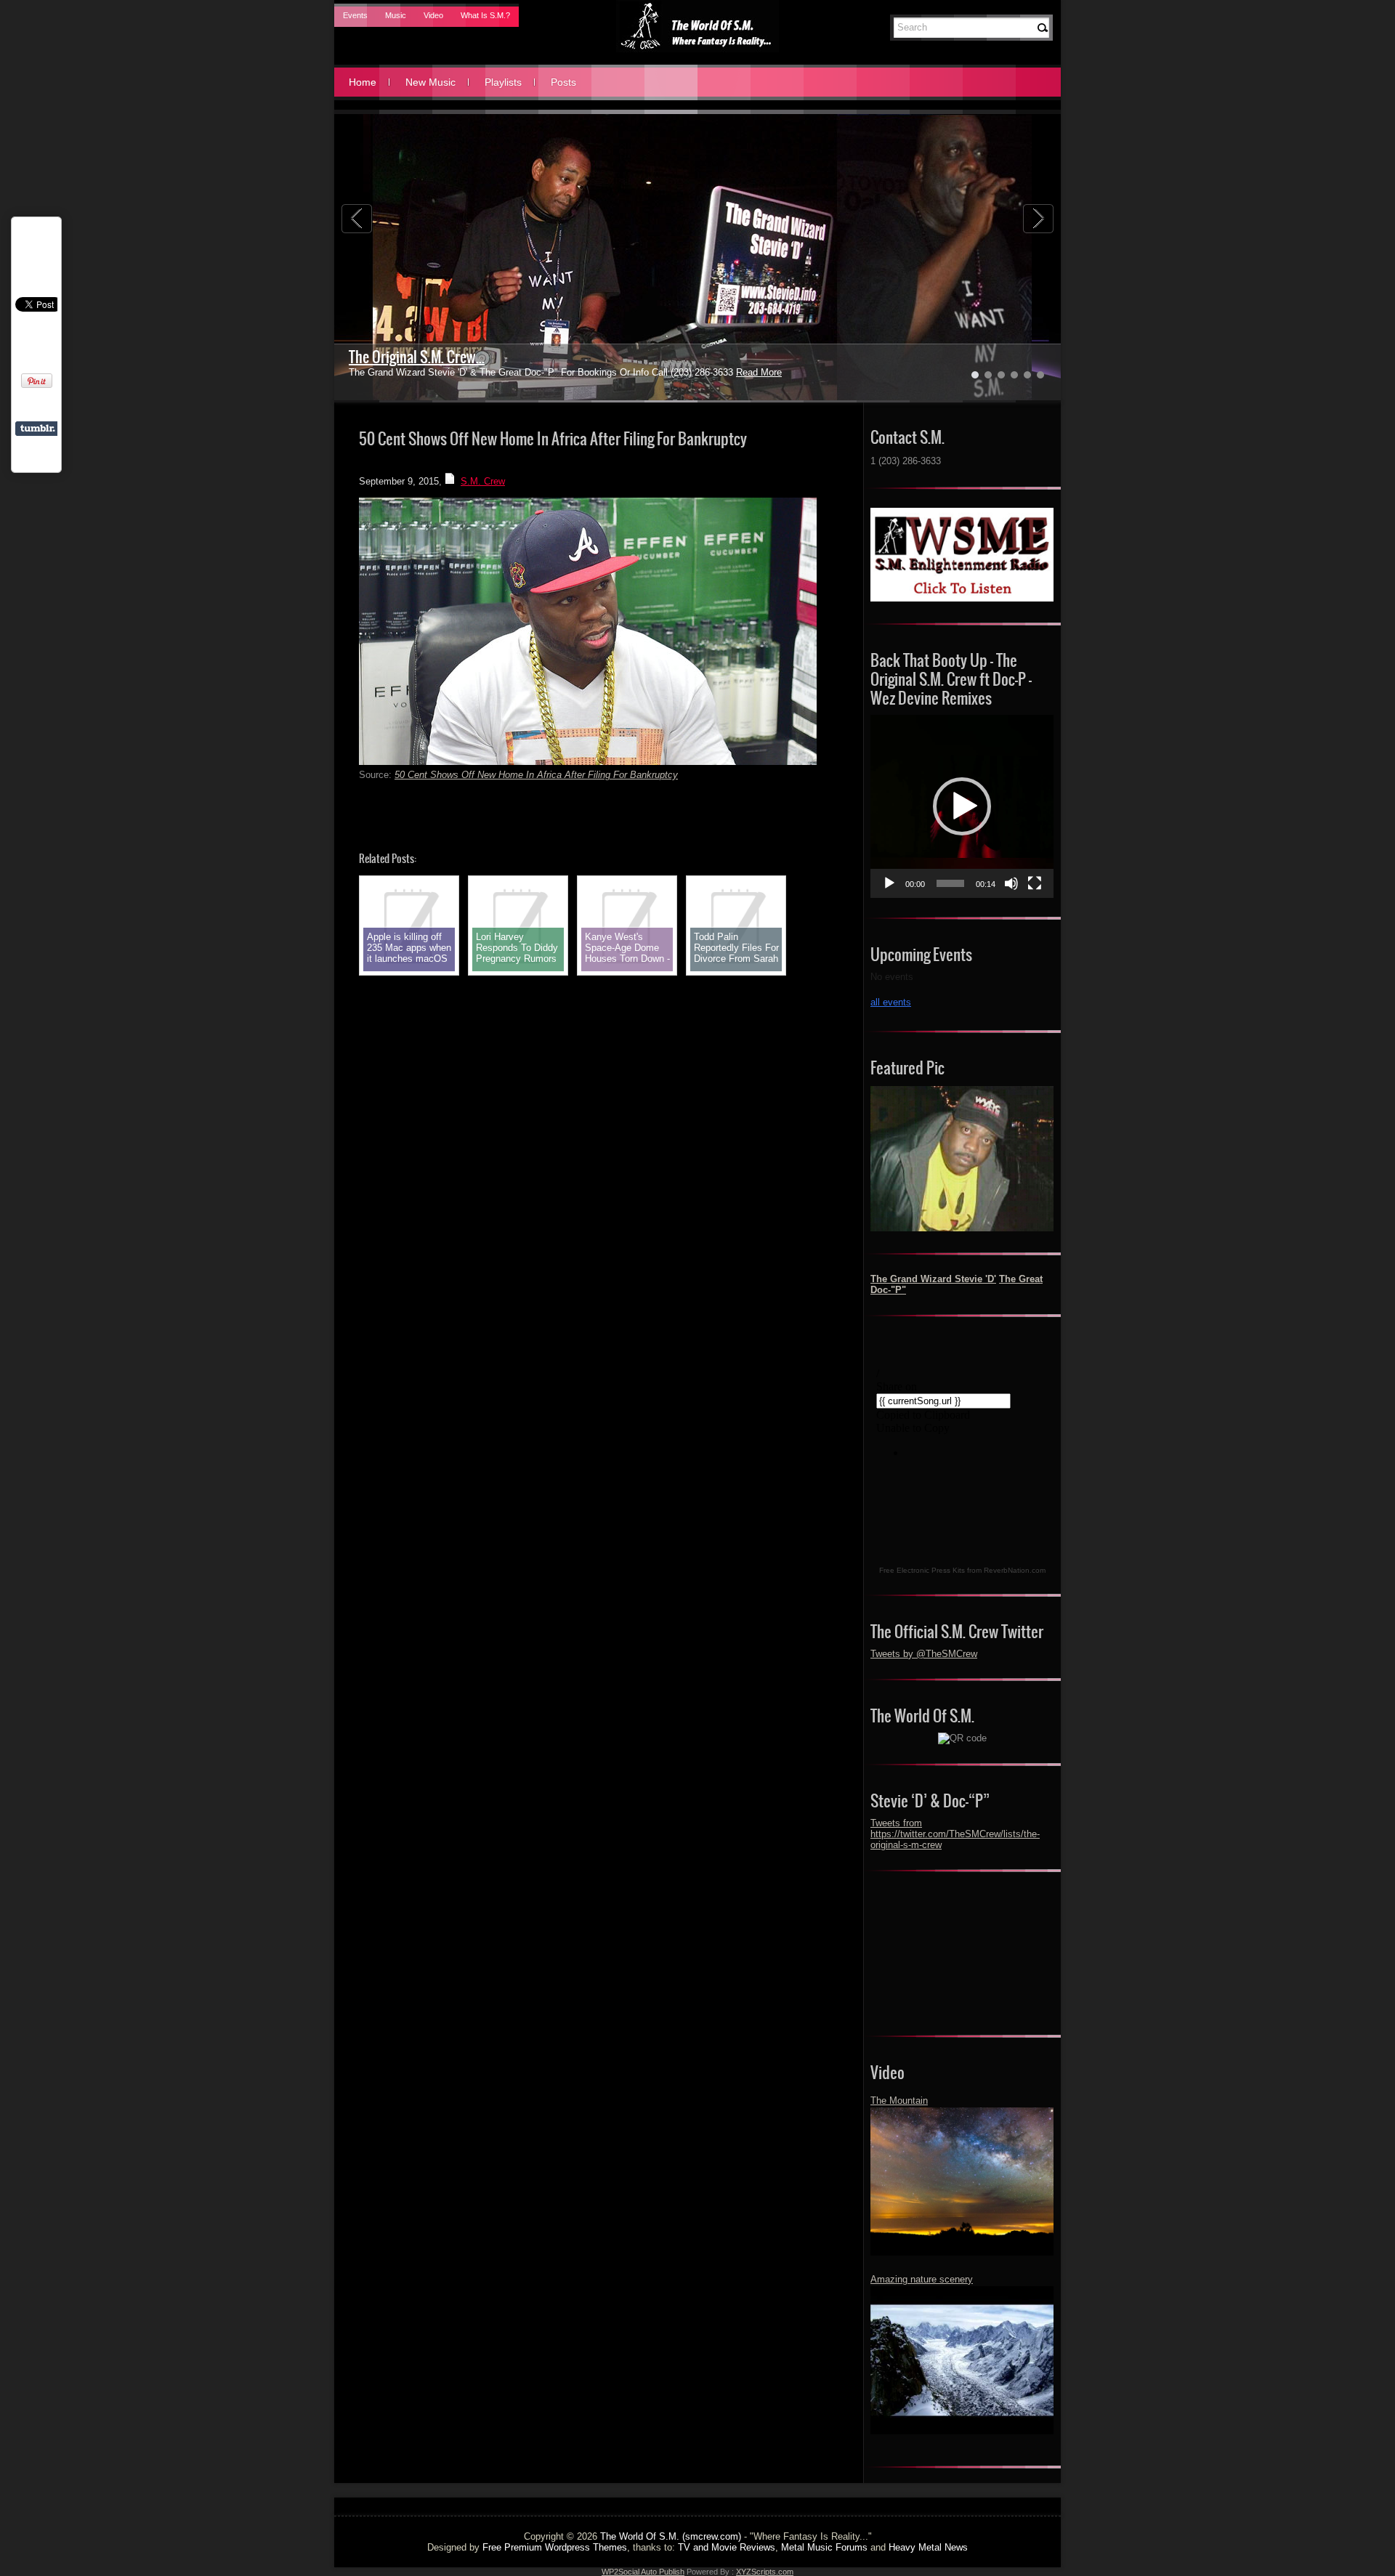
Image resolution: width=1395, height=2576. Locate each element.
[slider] (950, 883)
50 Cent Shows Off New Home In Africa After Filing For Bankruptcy (536, 775)
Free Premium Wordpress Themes (555, 2547)
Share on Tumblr (37, 429)
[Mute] (1011, 883)
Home (363, 82)
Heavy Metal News (928, 2547)
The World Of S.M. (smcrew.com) (671, 2536)
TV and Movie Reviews (727, 2547)
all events (891, 1002)
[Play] (889, 883)
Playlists (503, 82)
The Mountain (899, 2101)
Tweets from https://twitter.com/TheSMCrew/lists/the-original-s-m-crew (955, 1834)
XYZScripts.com (765, 2572)
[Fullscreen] (1035, 883)
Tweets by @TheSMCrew (924, 1654)
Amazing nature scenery (922, 2279)
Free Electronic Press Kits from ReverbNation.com (962, 1570)
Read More (724, 372)
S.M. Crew (483, 481)
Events (355, 15)
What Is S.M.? (485, 15)
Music (396, 15)
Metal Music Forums (824, 2547)
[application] (962, 806)
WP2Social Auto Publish (643, 2572)
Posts (563, 82)
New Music (430, 82)
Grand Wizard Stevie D (412, 357)
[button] (962, 806)
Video (433, 15)
